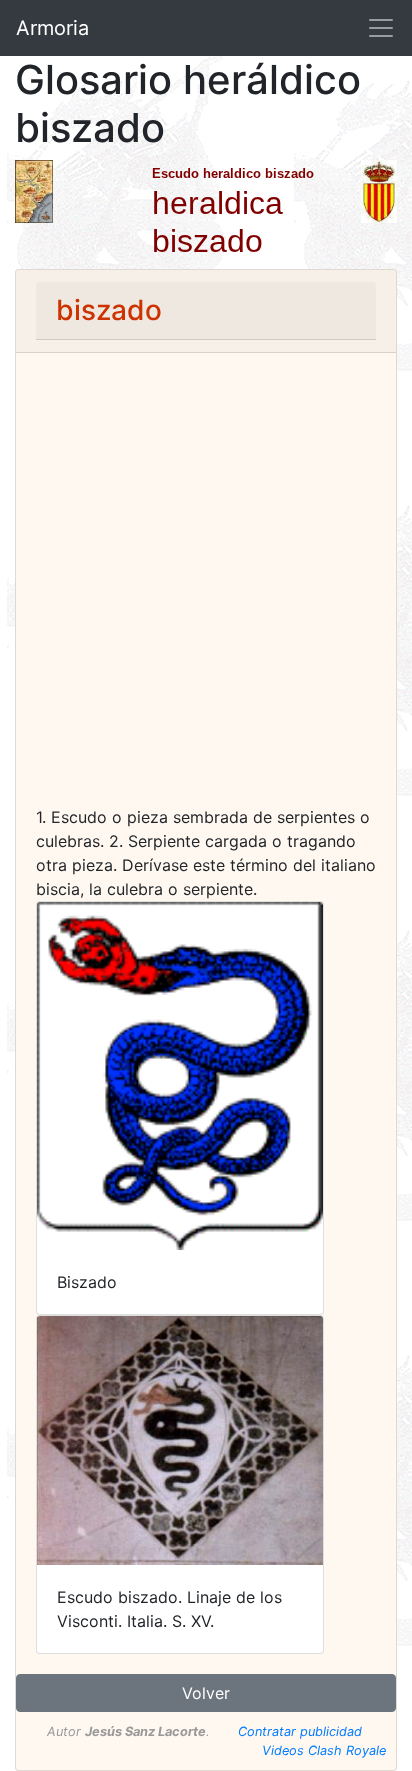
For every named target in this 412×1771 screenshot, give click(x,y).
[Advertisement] (206, 589)
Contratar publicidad (300, 1731)
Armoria (52, 28)
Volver (206, 1693)
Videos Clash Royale (324, 1750)
